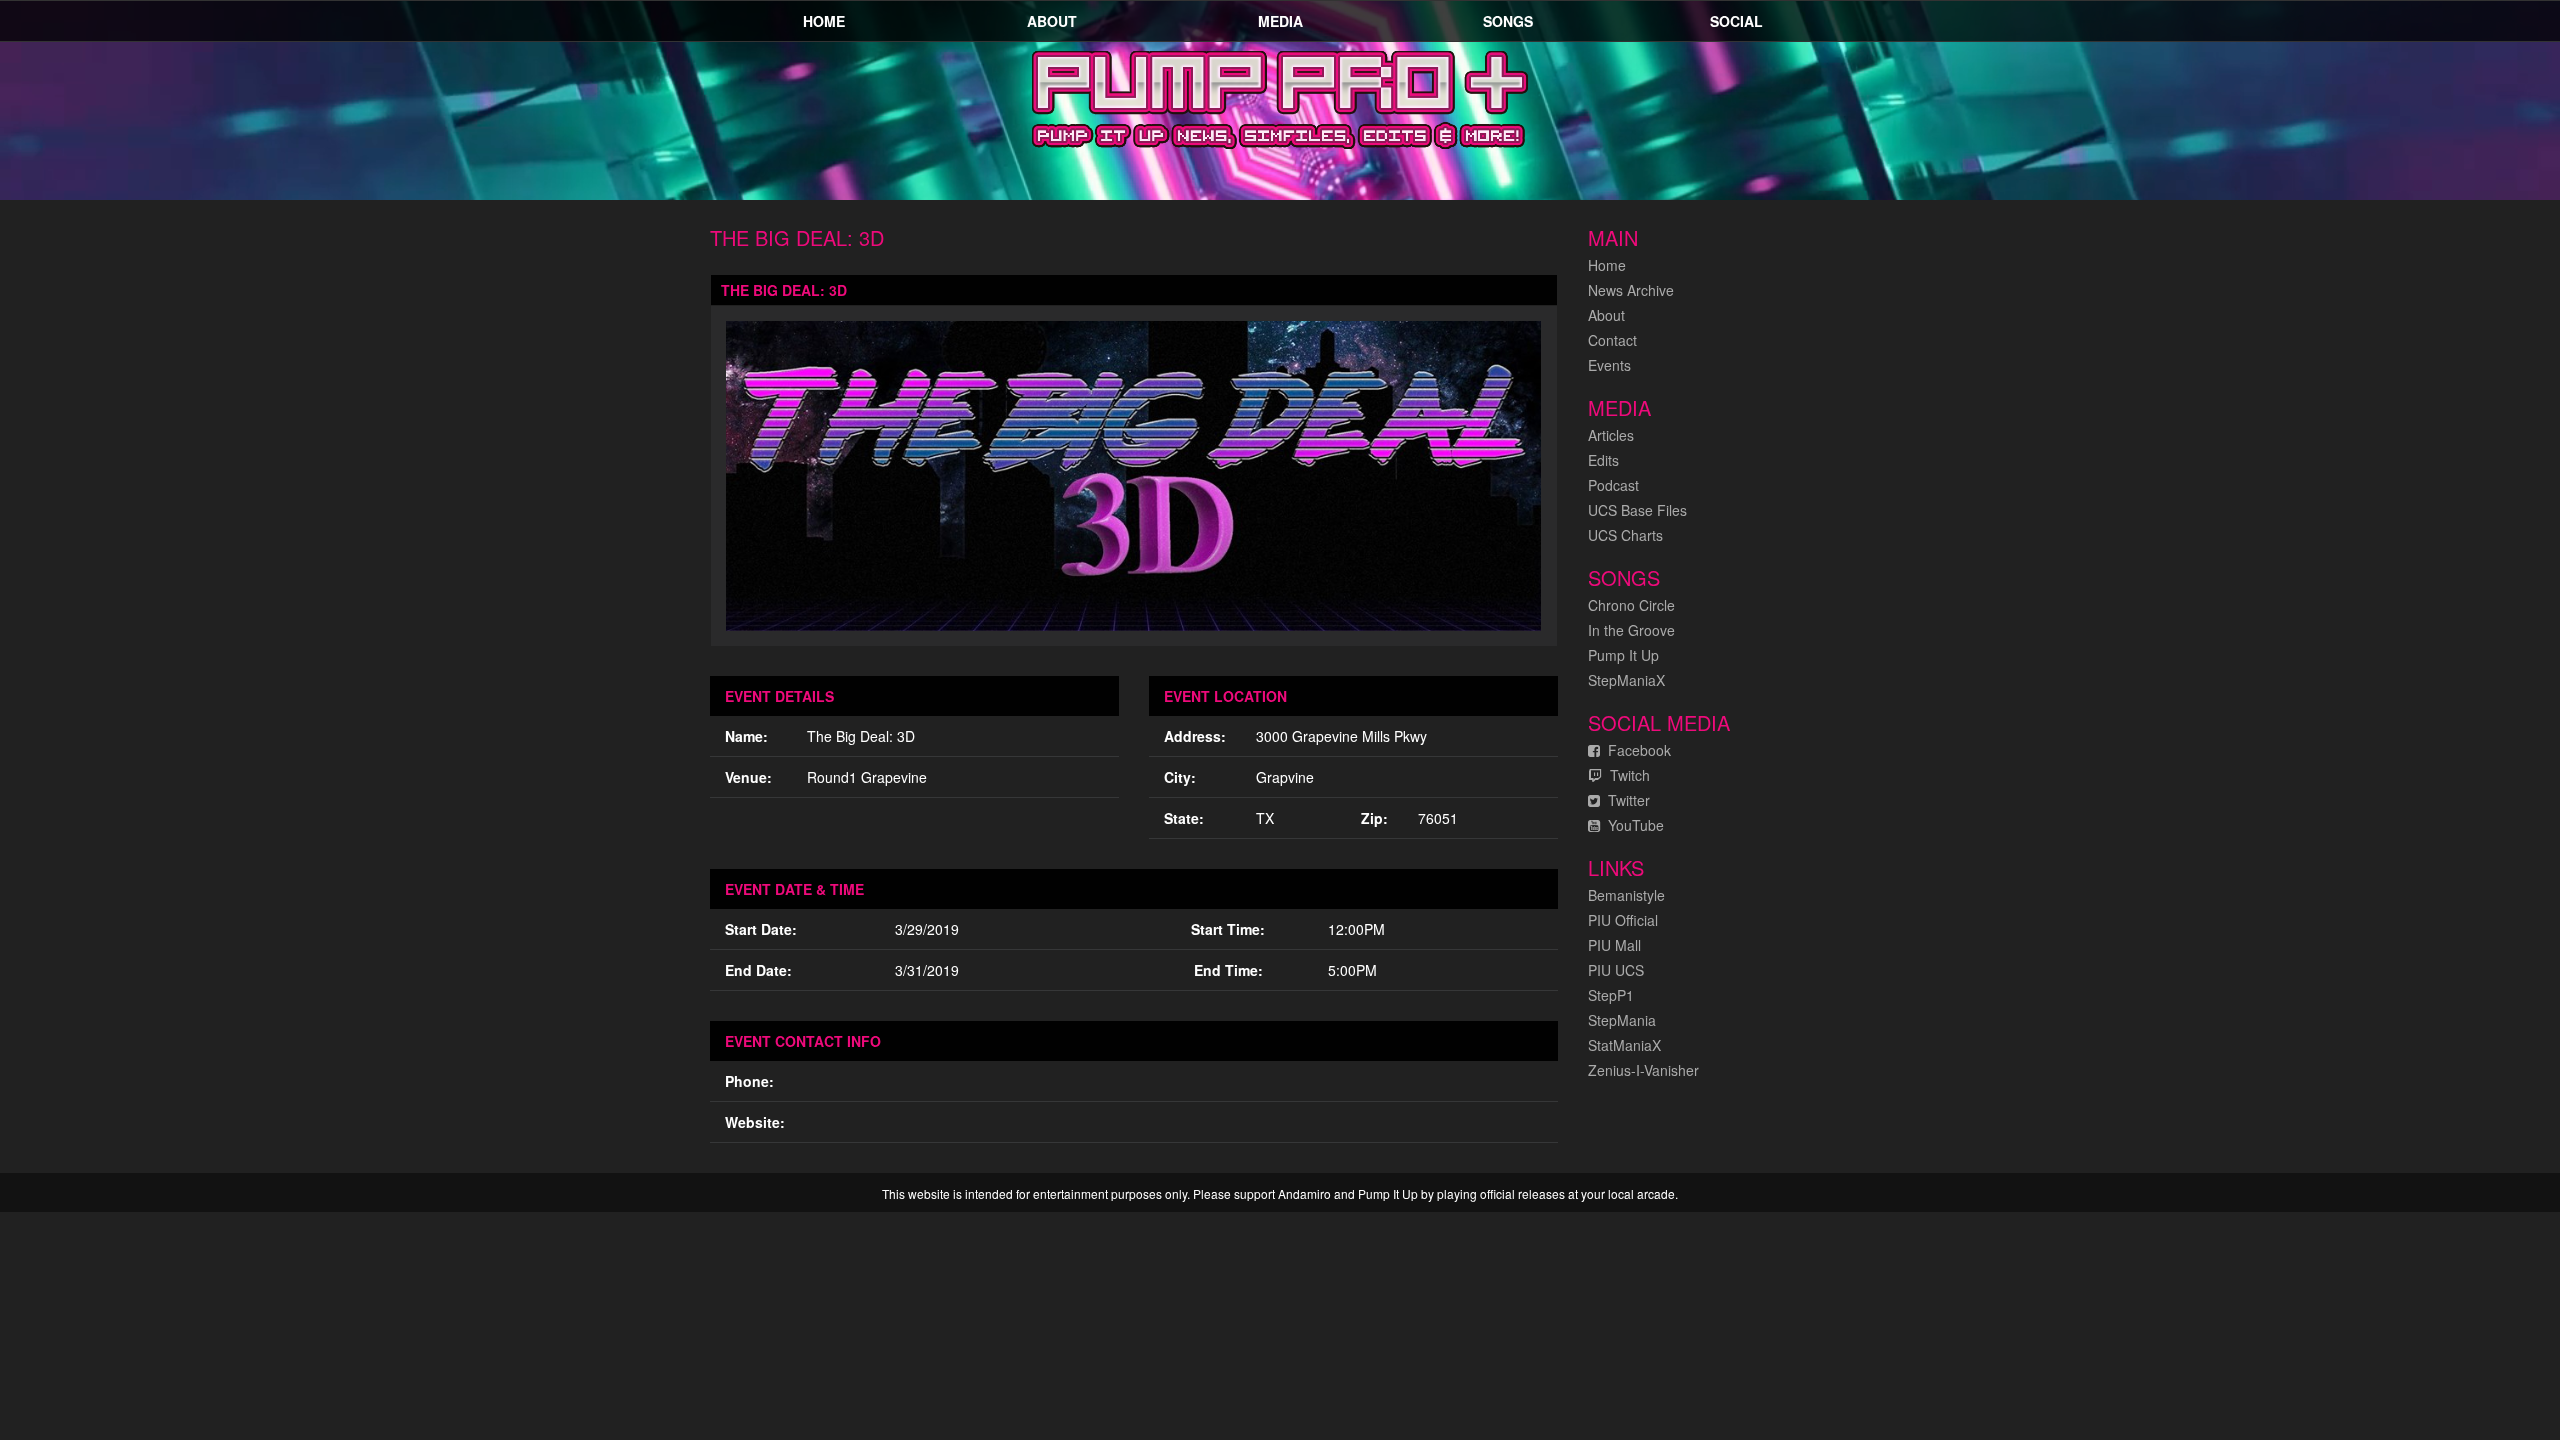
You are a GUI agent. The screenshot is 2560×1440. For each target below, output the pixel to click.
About (1052, 21)
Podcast (1613, 485)
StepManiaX (1626, 680)
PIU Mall (1614, 945)
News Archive (1631, 290)
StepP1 (1611, 995)
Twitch (1626, 775)
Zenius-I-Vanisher (1643, 1070)
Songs (1508, 21)
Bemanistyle (1626, 895)
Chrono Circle (1631, 605)
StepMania (1622, 1020)
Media (1280, 21)
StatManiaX (1624, 1045)
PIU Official (1623, 920)
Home (824, 21)
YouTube (1632, 825)
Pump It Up (1623, 655)
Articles (1611, 435)
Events (1609, 365)
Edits (1603, 460)
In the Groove (1631, 630)
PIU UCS (1616, 970)
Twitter (1625, 800)
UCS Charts (1625, 535)
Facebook (1635, 750)
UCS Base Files (1637, 510)
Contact (1612, 340)
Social (1736, 21)
